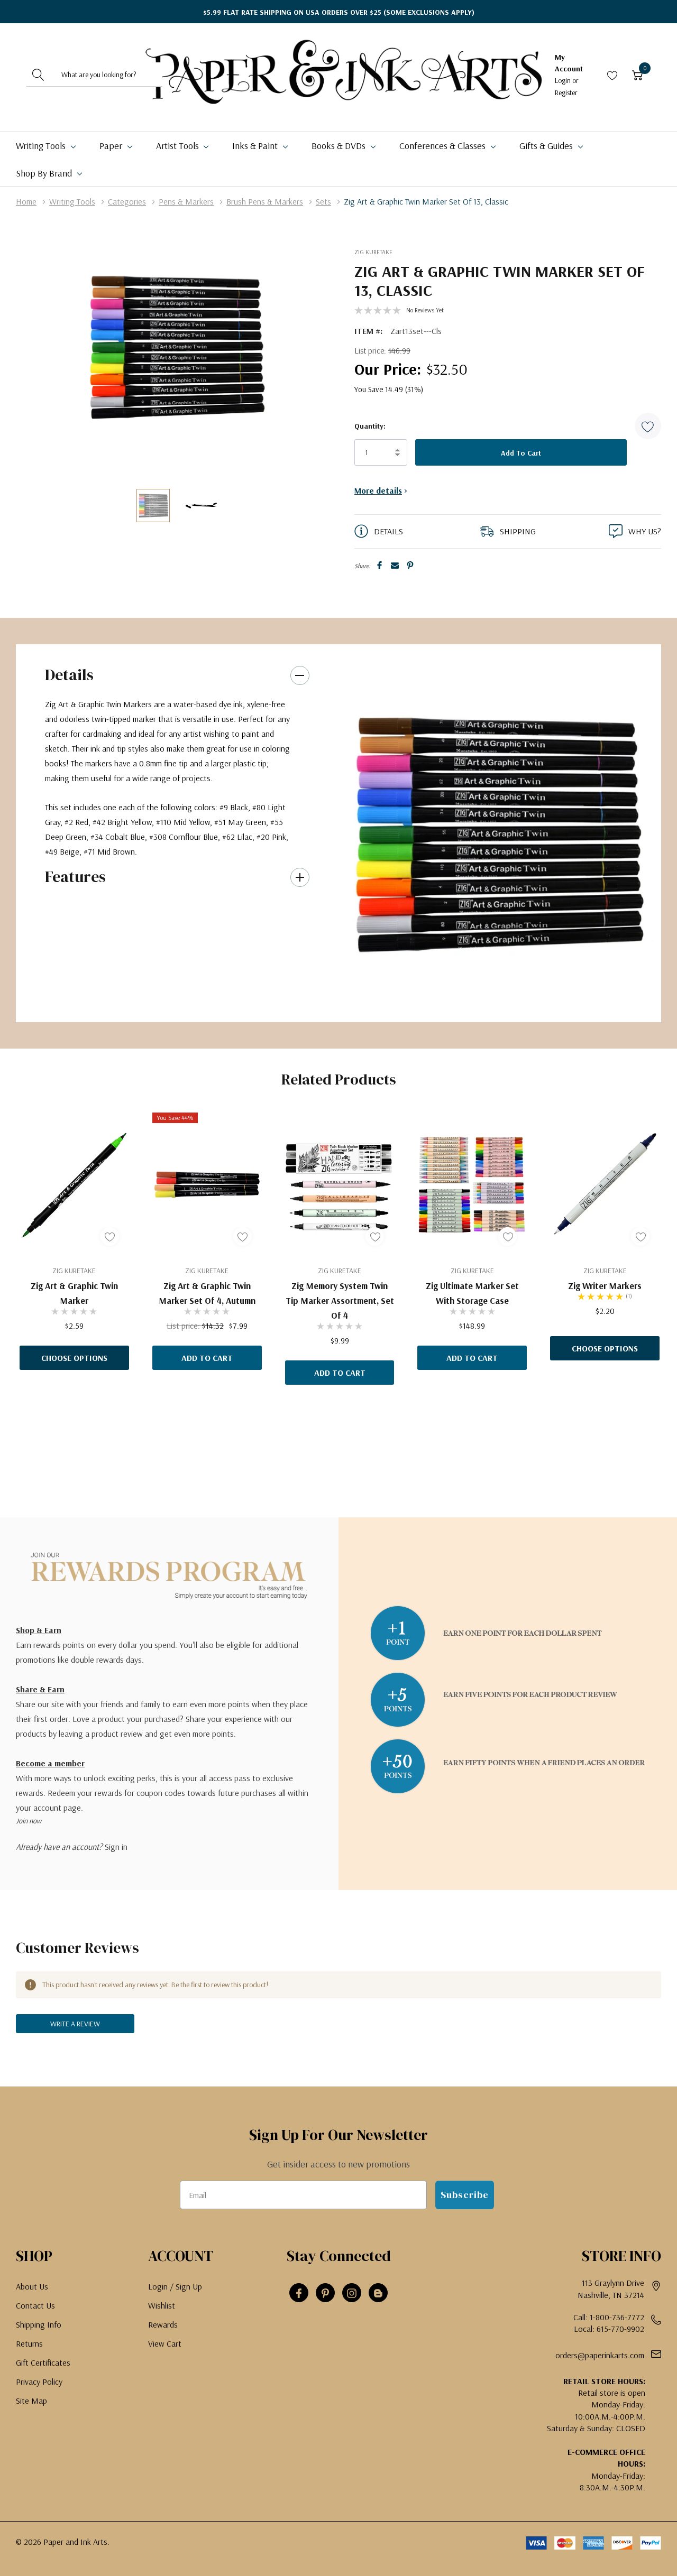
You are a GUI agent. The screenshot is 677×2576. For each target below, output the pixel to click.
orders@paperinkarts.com (600, 2355)
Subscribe (465, 2195)
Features (75, 877)
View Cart (165, 2343)
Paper (112, 146)
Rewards (163, 2324)
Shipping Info (39, 2324)
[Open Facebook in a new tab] (299, 2293)
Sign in (116, 1847)
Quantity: (370, 426)
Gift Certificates (43, 2362)
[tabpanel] (496, 833)
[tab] (492, 1002)
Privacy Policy (39, 2382)
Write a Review (75, 2024)
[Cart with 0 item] (637, 75)
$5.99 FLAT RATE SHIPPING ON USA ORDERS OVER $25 (339, 12)
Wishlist (162, 2305)
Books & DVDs (340, 146)
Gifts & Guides (547, 146)
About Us (32, 2286)
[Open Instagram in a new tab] (352, 2293)
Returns (29, 2343)
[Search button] (39, 75)
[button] (648, 426)
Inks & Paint (256, 146)
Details (69, 675)
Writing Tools (42, 146)
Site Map (31, 2401)
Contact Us (35, 2305)
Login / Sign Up (175, 2286)
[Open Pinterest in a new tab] (325, 2293)
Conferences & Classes (443, 146)
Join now (29, 1821)
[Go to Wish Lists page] (612, 75)
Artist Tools (179, 146)
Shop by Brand (45, 173)
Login (564, 80)
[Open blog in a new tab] (378, 2293)
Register (566, 92)
